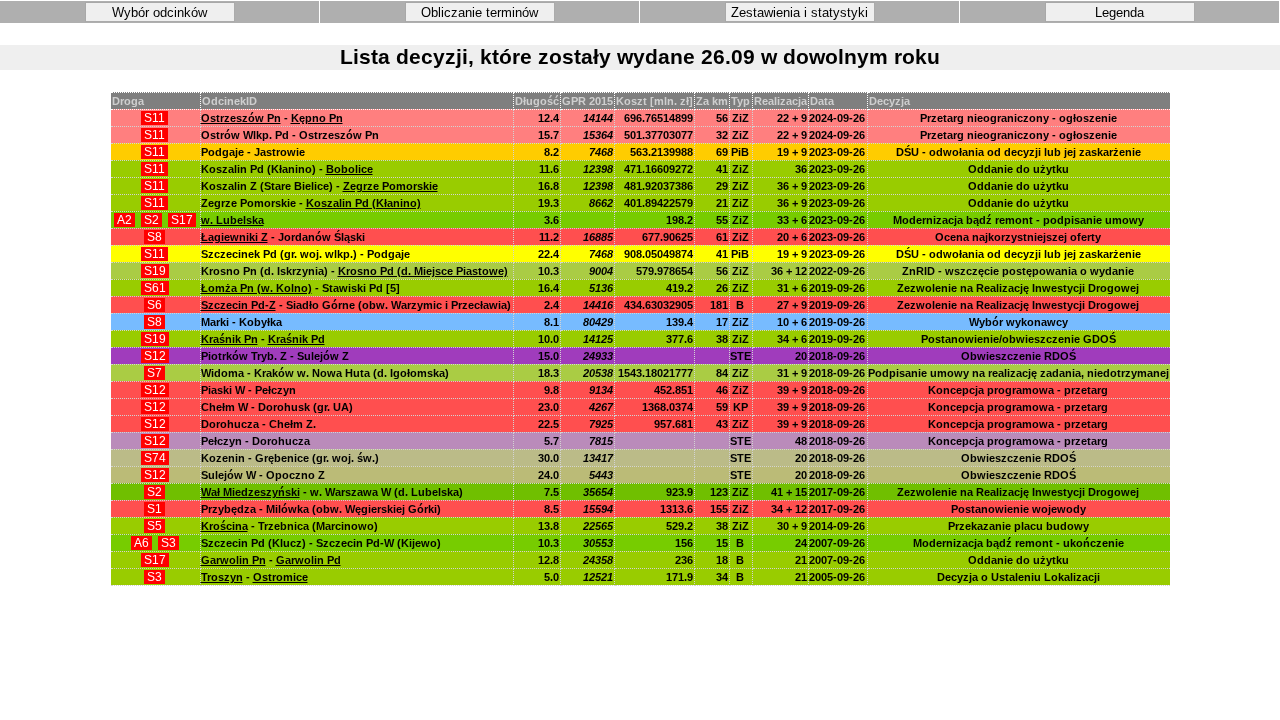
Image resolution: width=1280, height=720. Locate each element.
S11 (154, 118)
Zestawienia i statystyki (799, 12)
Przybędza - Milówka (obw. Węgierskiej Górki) (321, 509)
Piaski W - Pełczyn (248, 390)
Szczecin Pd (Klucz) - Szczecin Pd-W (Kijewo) (321, 543)
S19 (155, 271)
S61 (155, 288)
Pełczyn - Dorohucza (255, 441)
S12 (155, 356)
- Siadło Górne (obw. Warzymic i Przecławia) (356, 305)
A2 (124, 220)
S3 (168, 543)
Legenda (1119, 12)
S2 (151, 220)
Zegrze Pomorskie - (311, 203)
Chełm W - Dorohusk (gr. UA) (277, 407)
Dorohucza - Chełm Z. (258, 424)
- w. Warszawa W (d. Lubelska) (332, 492)
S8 (154, 237)
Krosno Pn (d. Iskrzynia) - (354, 271)
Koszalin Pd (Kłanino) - (287, 169)
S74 (155, 458)
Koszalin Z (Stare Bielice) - (319, 186)
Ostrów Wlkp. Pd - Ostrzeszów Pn (290, 135)
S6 (154, 305)
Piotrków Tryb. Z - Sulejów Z (275, 356)
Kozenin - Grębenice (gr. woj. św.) (290, 458)
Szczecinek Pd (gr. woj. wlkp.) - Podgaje (305, 254)
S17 (182, 220)
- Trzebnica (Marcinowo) (289, 526)
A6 (141, 543)
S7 (154, 373)
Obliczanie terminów (479, 12)
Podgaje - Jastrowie (253, 152)
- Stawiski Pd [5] (300, 288)
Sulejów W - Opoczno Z (263, 475)
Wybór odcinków (159, 12)
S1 (154, 509)
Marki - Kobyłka (241, 322)
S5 (154, 526)
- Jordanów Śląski (283, 237)
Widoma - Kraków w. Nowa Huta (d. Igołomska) (325, 373)
